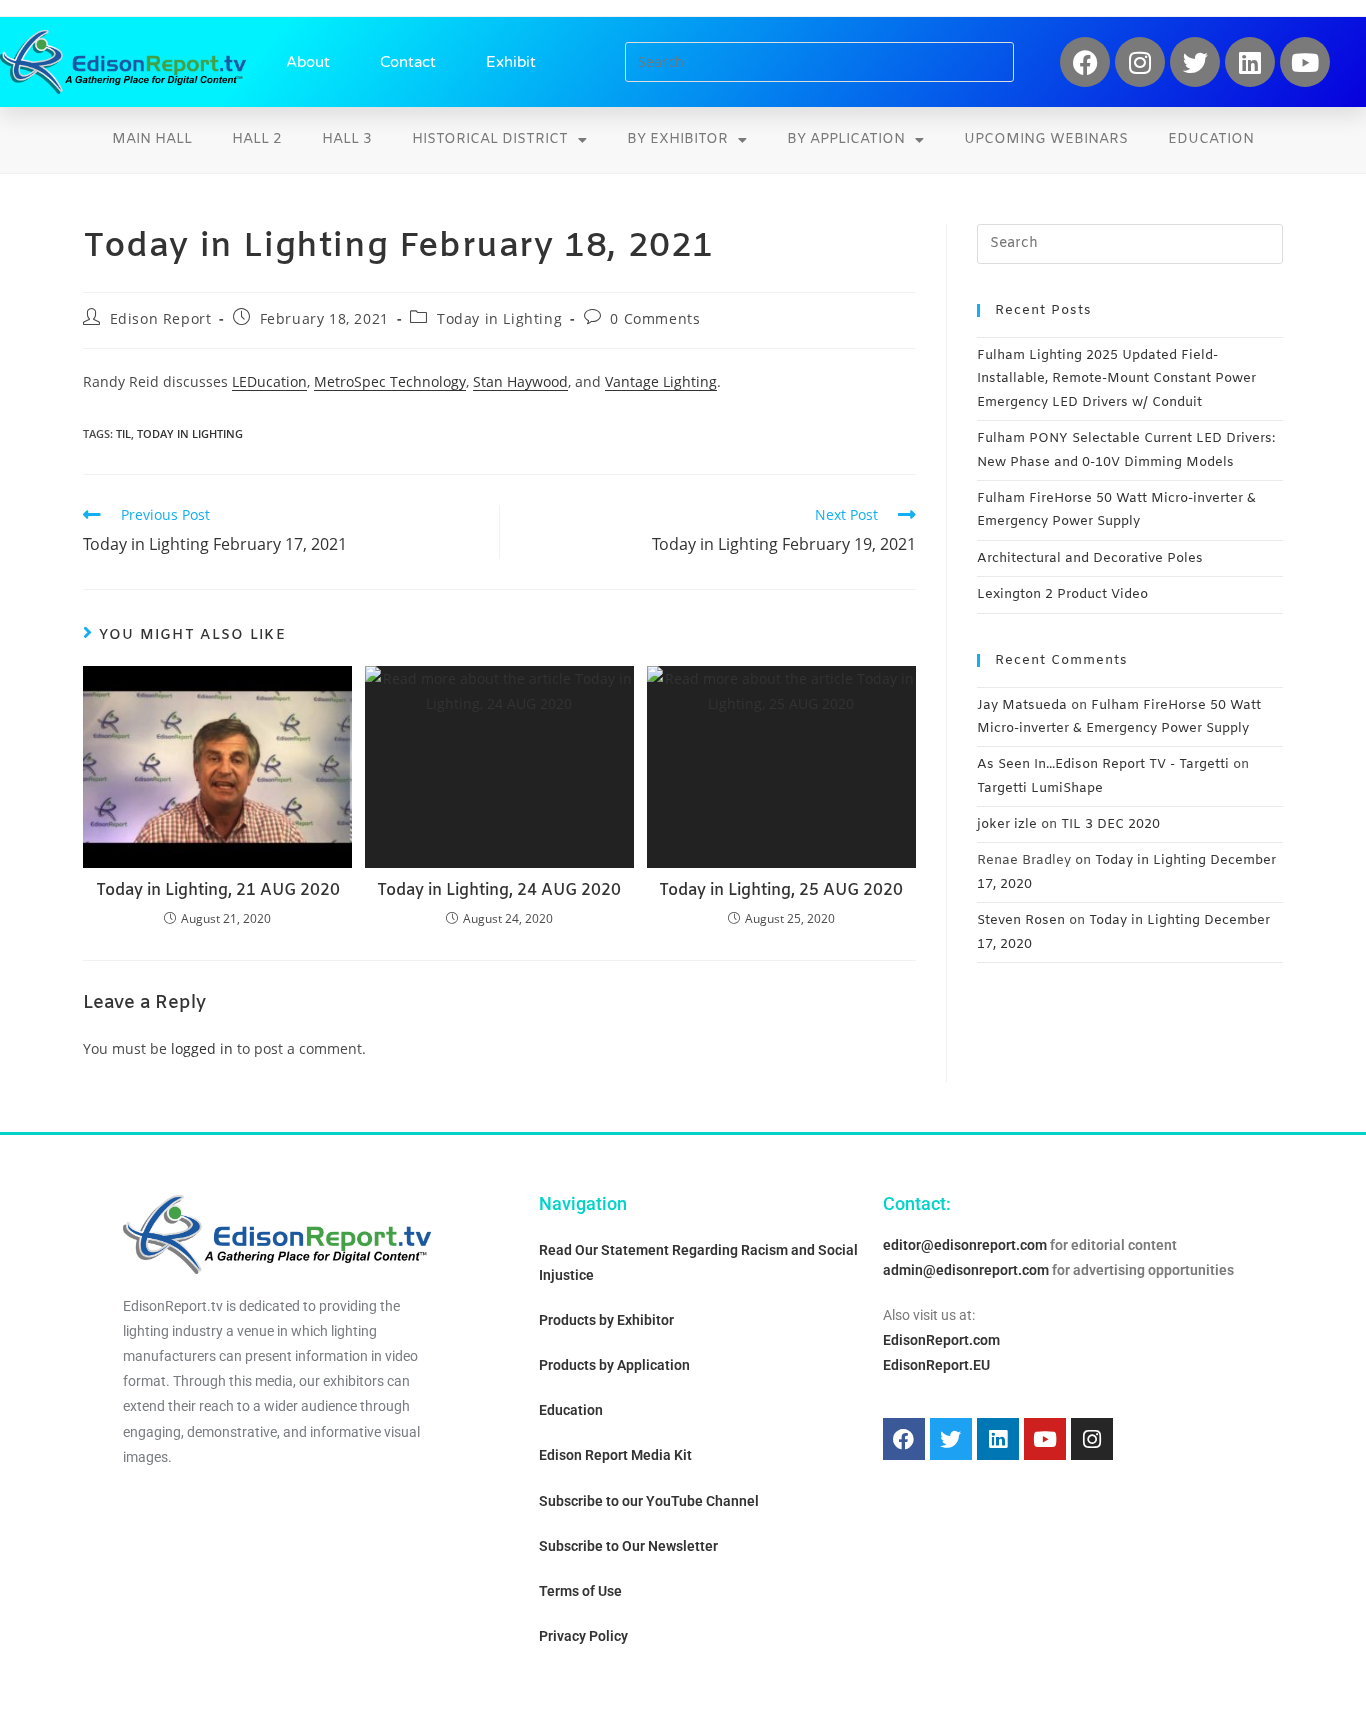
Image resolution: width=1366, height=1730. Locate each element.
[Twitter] (1195, 62)
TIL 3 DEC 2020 (1110, 824)
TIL (123, 433)
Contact (408, 62)
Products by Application (614, 1365)
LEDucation (269, 381)
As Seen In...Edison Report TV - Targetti (1103, 764)
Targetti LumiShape (1040, 788)
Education (1211, 139)
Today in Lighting (499, 318)
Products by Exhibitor (606, 1320)
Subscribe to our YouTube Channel (649, 1501)
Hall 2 (257, 139)
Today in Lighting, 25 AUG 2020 (781, 890)
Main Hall (152, 139)
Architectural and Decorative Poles (1090, 558)
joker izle (1007, 824)
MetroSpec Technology (390, 381)
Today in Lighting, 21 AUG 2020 (218, 890)
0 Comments (655, 318)
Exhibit (511, 62)
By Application (846, 139)
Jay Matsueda (1022, 705)
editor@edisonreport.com (965, 1245)
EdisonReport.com (941, 1340)
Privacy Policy (583, 1636)
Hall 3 (347, 139)
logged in (202, 1048)
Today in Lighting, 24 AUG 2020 (499, 890)
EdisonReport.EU (936, 1365)
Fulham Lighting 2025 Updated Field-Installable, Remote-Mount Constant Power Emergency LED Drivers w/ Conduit (1116, 379)
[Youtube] (1305, 62)
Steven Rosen (1021, 920)
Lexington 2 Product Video (1062, 594)
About (308, 62)
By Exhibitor (677, 139)
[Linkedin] (1250, 62)
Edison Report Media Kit (615, 1455)
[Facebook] (1085, 62)
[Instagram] (1140, 62)
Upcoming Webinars (1046, 139)
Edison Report (161, 318)
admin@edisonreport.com (966, 1270)
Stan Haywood (520, 381)
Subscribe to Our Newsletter (628, 1546)
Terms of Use (580, 1591)
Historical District (490, 139)
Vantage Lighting (661, 381)
